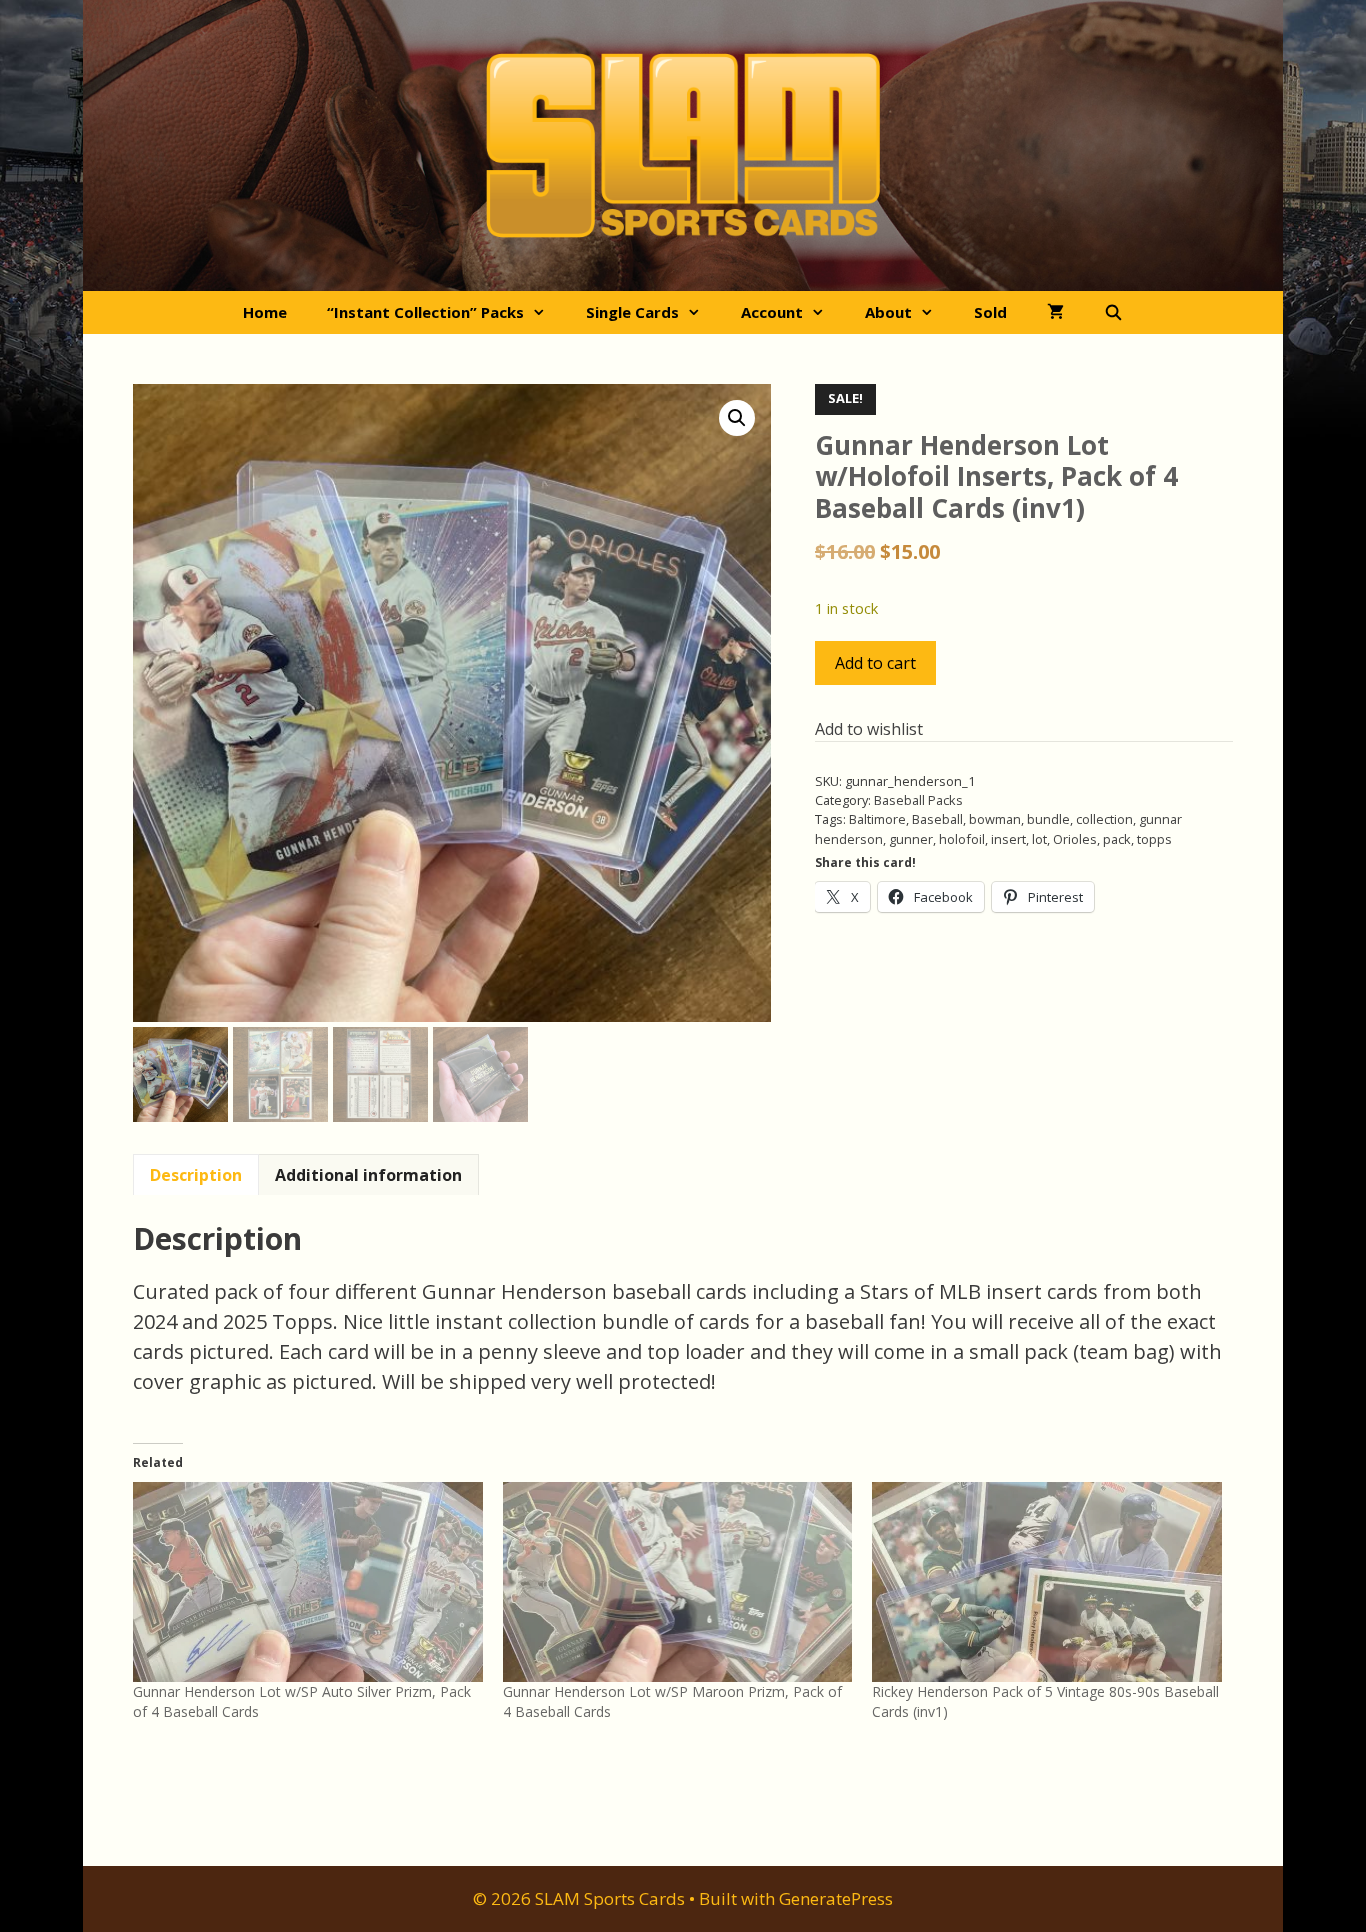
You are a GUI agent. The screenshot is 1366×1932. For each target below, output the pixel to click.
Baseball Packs (918, 800)
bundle (1048, 819)
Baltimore (877, 819)
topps (1154, 839)
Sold (990, 312)
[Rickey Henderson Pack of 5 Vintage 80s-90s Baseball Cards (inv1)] (1047, 1582)
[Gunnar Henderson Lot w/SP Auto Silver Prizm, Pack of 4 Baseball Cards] (308, 1582)
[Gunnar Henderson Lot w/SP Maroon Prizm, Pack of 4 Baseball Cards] (678, 1582)
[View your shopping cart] (1055, 312)
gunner (911, 839)
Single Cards (632, 312)
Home (265, 312)
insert (1008, 839)
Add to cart (875, 663)
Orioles (1075, 839)
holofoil (962, 839)
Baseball (937, 819)
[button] (737, 418)
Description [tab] (196, 1175)
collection (1104, 819)
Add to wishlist (869, 729)
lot (1039, 839)
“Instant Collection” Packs (425, 312)
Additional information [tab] (368, 1175)
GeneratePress (836, 1898)
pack (1117, 839)
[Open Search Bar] (1113, 312)
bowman (995, 819)
